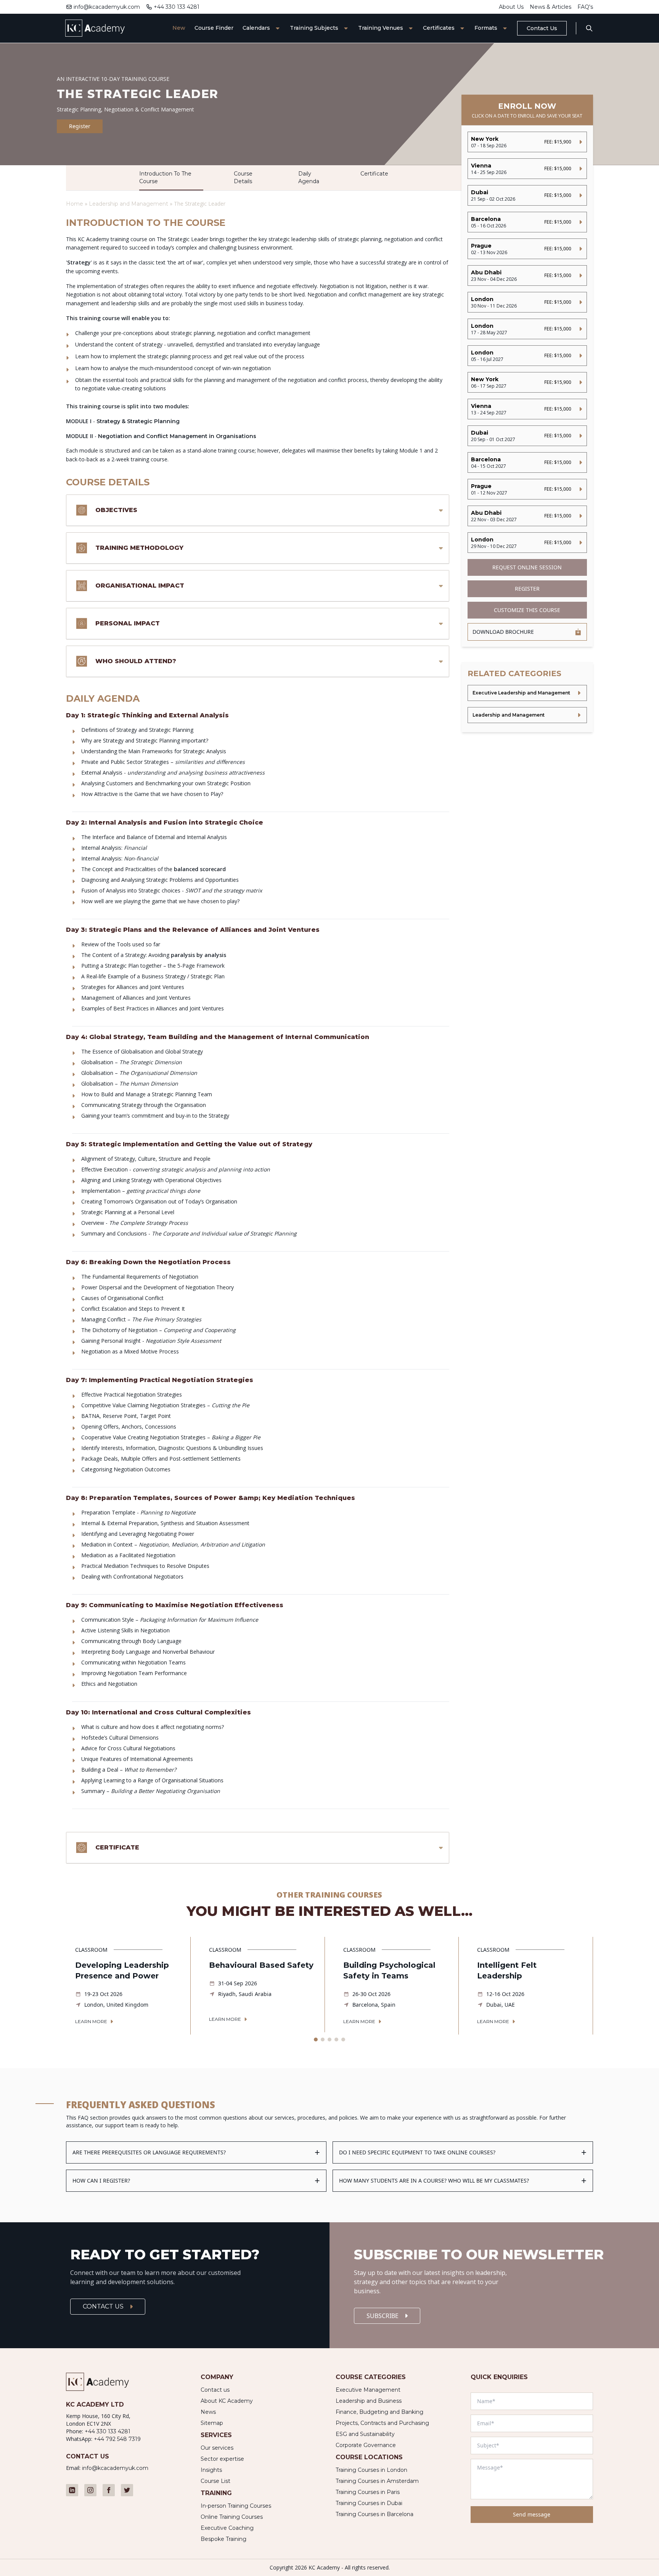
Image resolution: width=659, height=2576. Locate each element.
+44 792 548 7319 (117, 2439)
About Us (511, 7)
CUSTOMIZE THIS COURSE (527, 610)
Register (80, 126)
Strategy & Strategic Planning (138, 421)
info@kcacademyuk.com (107, 7)
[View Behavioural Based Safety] (262, 1985)
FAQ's (585, 7)
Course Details (243, 177)
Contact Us (542, 28)
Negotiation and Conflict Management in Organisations (177, 436)
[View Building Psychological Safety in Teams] (396, 1986)
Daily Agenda (309, 177)
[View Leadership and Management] (527, 715)
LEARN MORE (91, 2021)
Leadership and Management (129, 204)
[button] (316, 2040)
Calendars (256, 28)
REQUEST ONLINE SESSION (527, 567)
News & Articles (551, 7)
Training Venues (381, 28)
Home (75, 204)
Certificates (439, 28)
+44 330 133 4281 (177, 7)
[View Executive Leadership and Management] (527, 693)
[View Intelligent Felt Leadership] (530, 1986)
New (179, 28)
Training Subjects (314, 28)
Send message (532, 2514)
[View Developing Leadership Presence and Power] (128, 1986)
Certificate (374, 174)
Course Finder (214, 28)
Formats (486, 28)
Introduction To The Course (165, 177)
